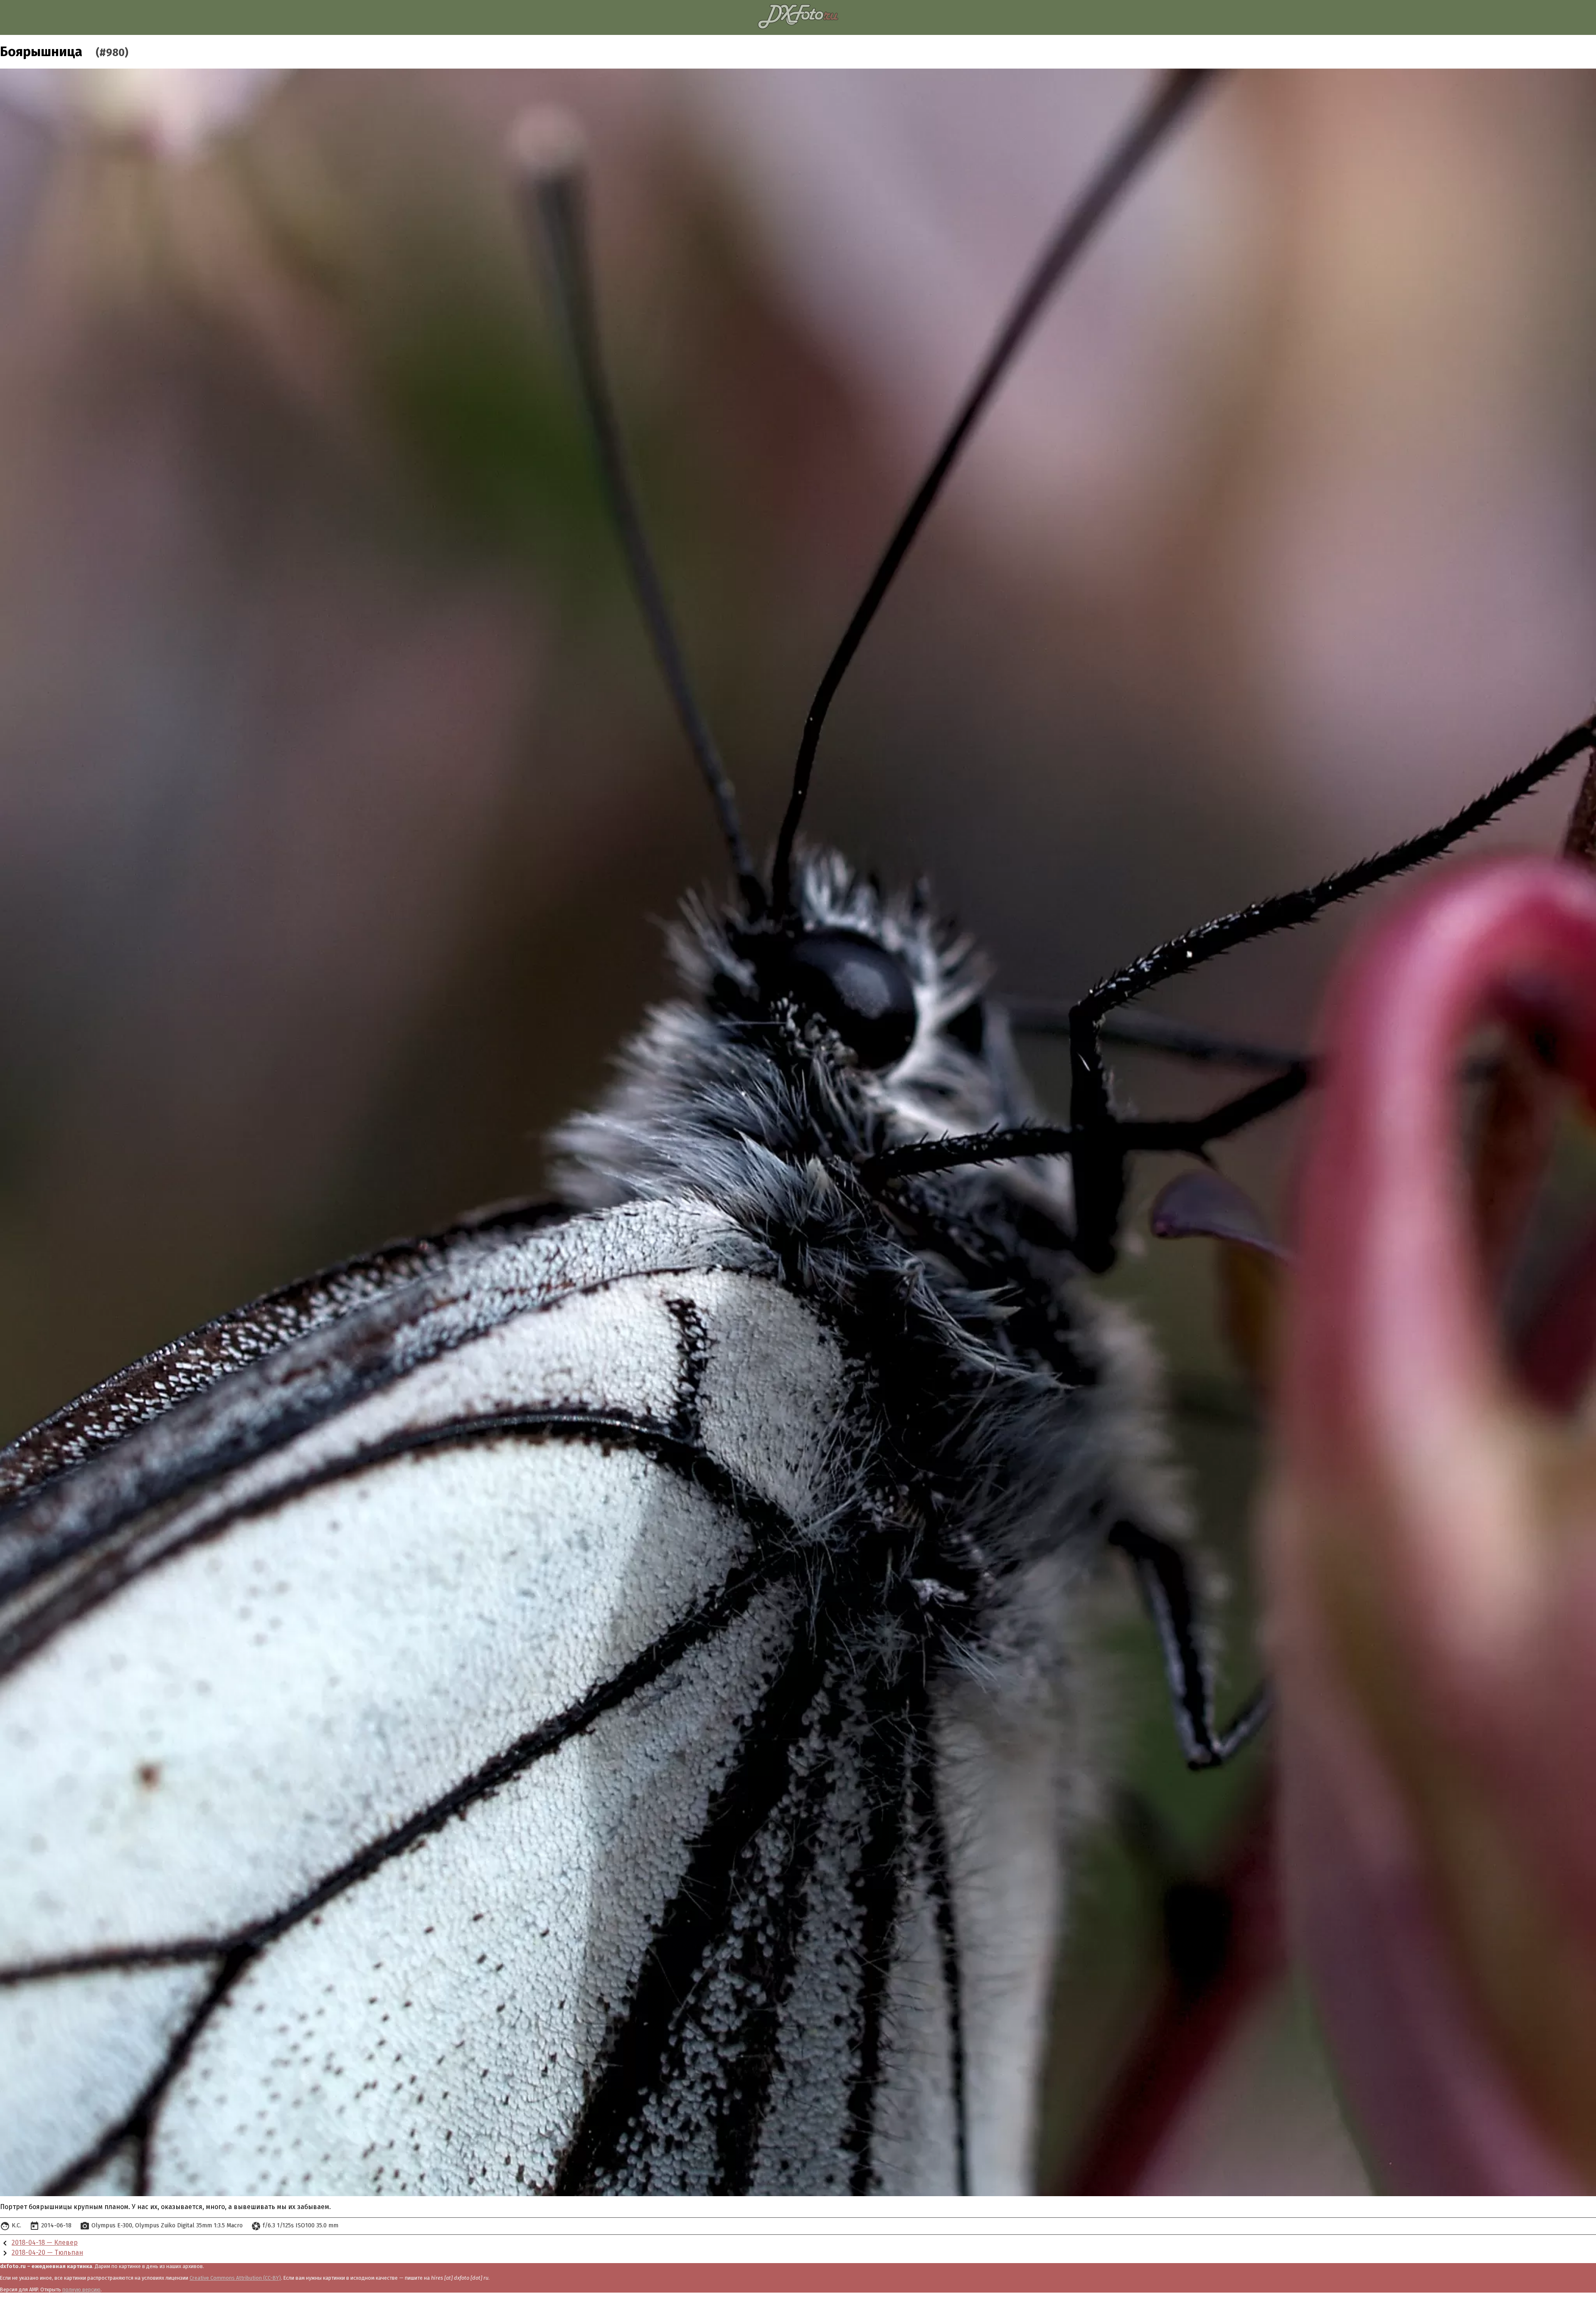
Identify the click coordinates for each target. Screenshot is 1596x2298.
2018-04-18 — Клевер (45, 2243)
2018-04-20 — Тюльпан (47, 2252)
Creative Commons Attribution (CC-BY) (235, 2278)
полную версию (81, 2289)
